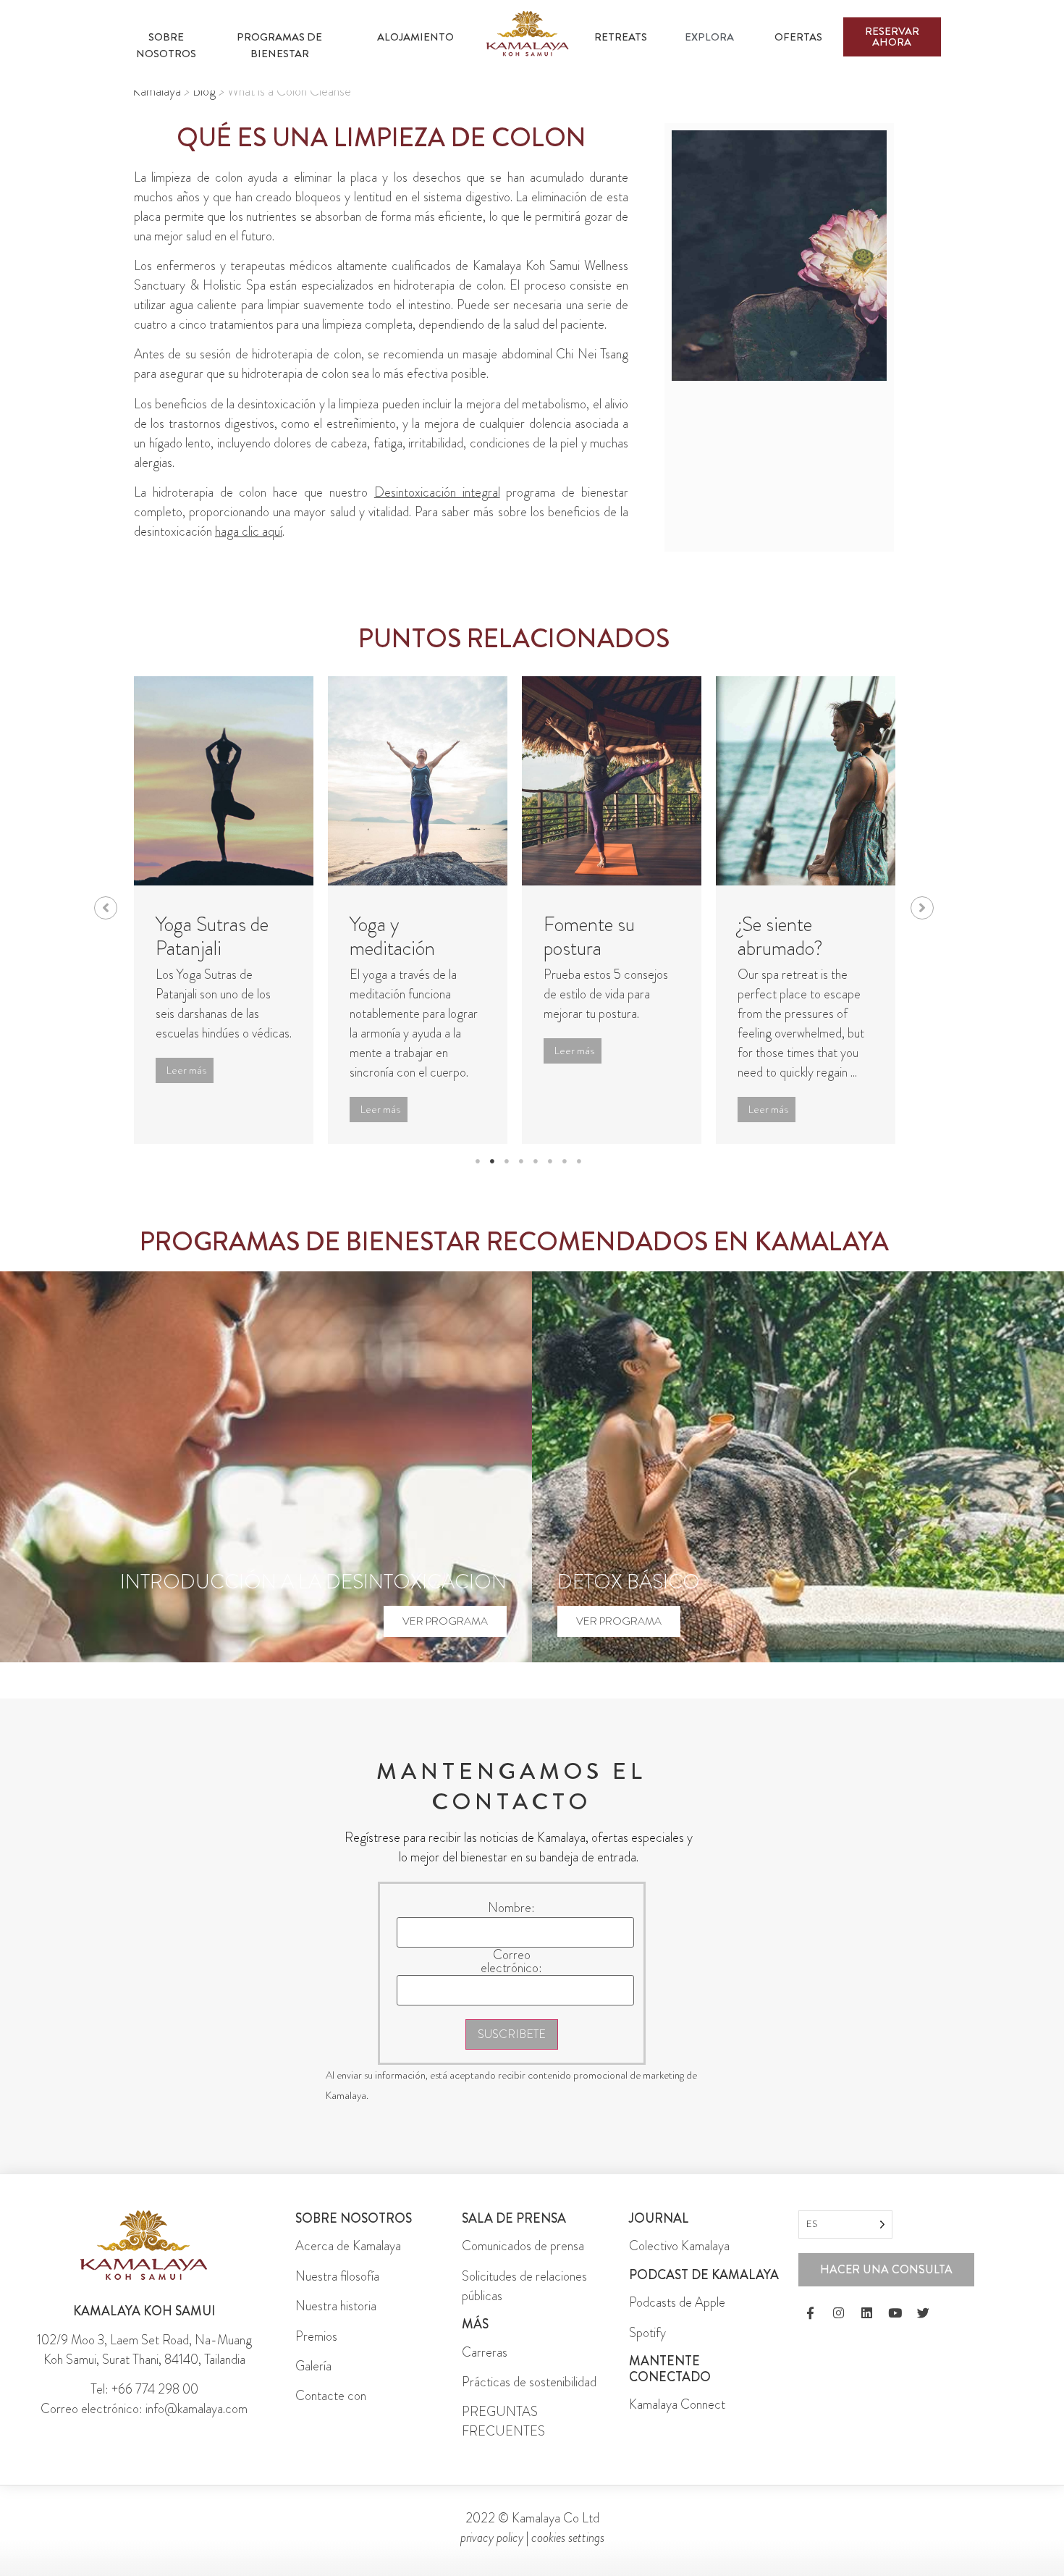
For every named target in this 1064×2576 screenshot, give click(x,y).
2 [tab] (492, 1161)
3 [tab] (507, 1161)
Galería (313, 2366)
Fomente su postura (589, 937)
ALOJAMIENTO (415, 37)
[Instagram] (839, 2313)
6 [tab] (550, 1161)
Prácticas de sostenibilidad (529, 2382)
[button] (106, 908)
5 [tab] (536, 1161)
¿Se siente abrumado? (780, 937)
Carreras (485, 2352)
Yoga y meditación (392, 937)
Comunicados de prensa (523, 2246)
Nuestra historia (336, 2306)
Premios (316, 2336)
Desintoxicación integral (437, 492)
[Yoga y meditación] (418, 781)
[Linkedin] (867, 2313)
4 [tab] (521, 1161)
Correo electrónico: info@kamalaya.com (144, 2409)
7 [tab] (565, 1161)
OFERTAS (798, 37)
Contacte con (331, 2396)
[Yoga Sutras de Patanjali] (224, 781)
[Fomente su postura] (612, 781)
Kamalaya (157, 91)
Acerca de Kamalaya (348, 2246)
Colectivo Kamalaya (679, 2246)
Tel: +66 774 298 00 (144, 2389)
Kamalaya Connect (677, 2404)
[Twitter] (924, 2313)
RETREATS (621, 37)
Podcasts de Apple (677, 2302)
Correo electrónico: (511, 1961)
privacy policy (492, 2538)
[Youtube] (895, 2313)
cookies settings (568, 2538)
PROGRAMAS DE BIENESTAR (280, 45)
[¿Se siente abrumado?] (806, 781)
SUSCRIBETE (512, 2034)
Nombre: (511, 1908)
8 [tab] (579, 1161)
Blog (204, 91)
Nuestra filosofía (337, 2276)
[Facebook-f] (811, 2313)
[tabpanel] (224, 910)
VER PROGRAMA (445, 1621)
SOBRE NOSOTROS (166, 45)
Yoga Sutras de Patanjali (212, 937)
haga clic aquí (249, 531)
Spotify (647, 2333)
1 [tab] (478, 1161)
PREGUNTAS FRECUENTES (503, 2421)
